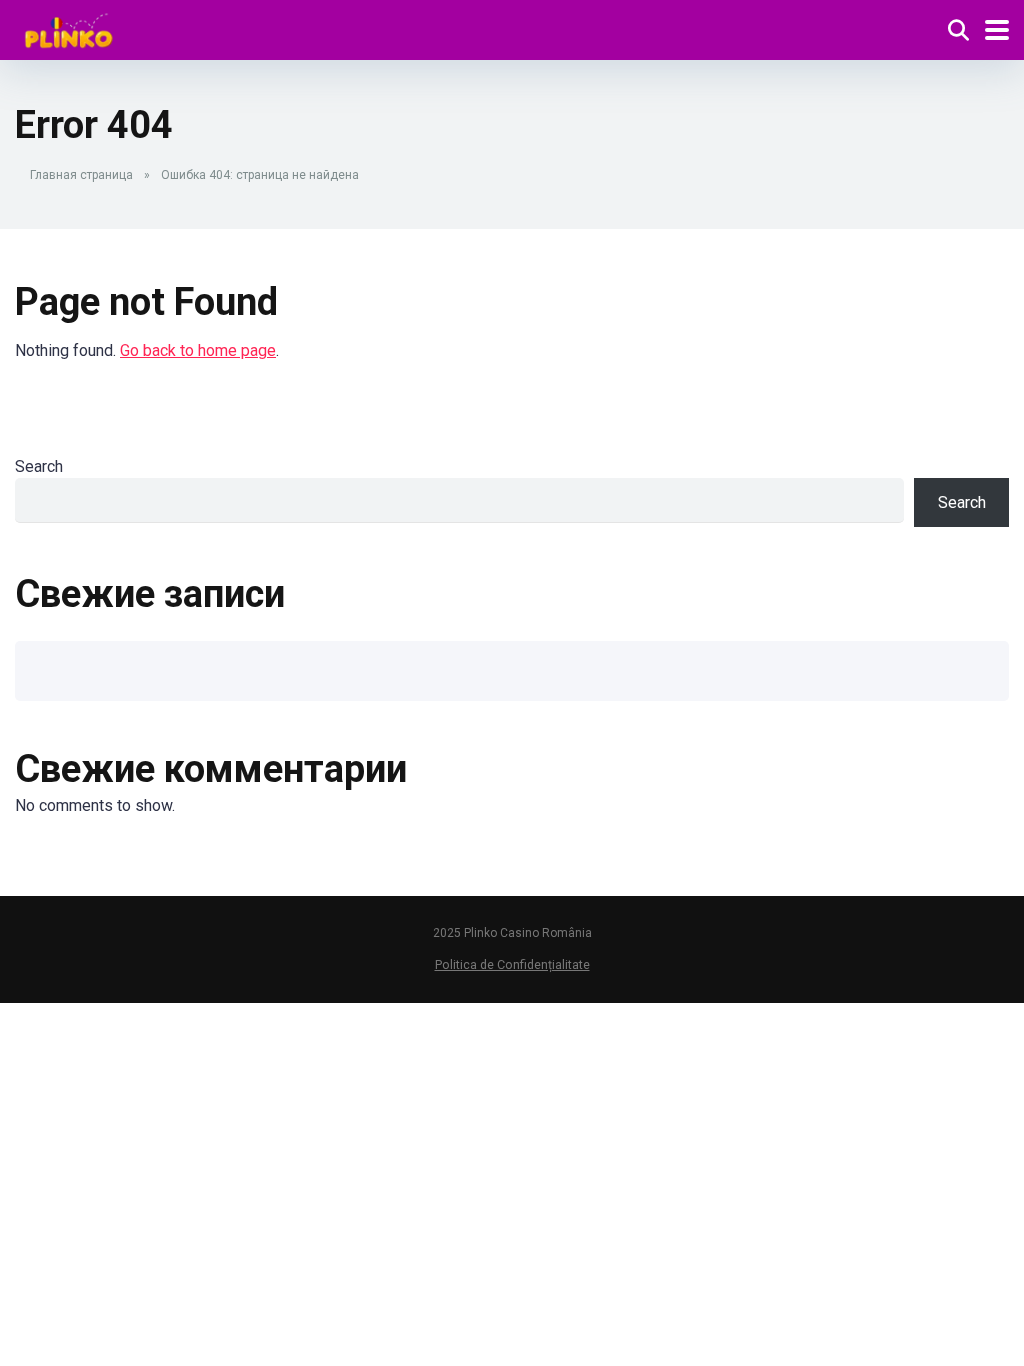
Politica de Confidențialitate (512, 964)
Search (39, 466)
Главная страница (81, 175)
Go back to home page (198, 350)
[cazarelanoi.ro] (69, 27)
